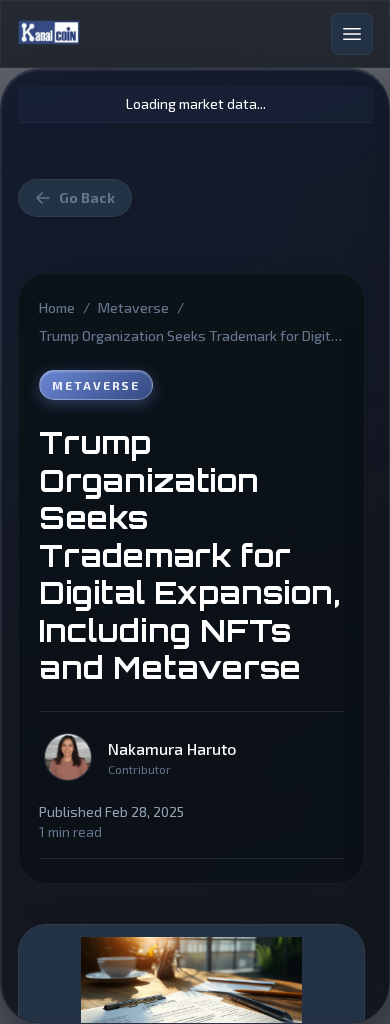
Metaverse (133, 307)
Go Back (87, 197)
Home (57, 307)
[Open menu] (352, 34)
